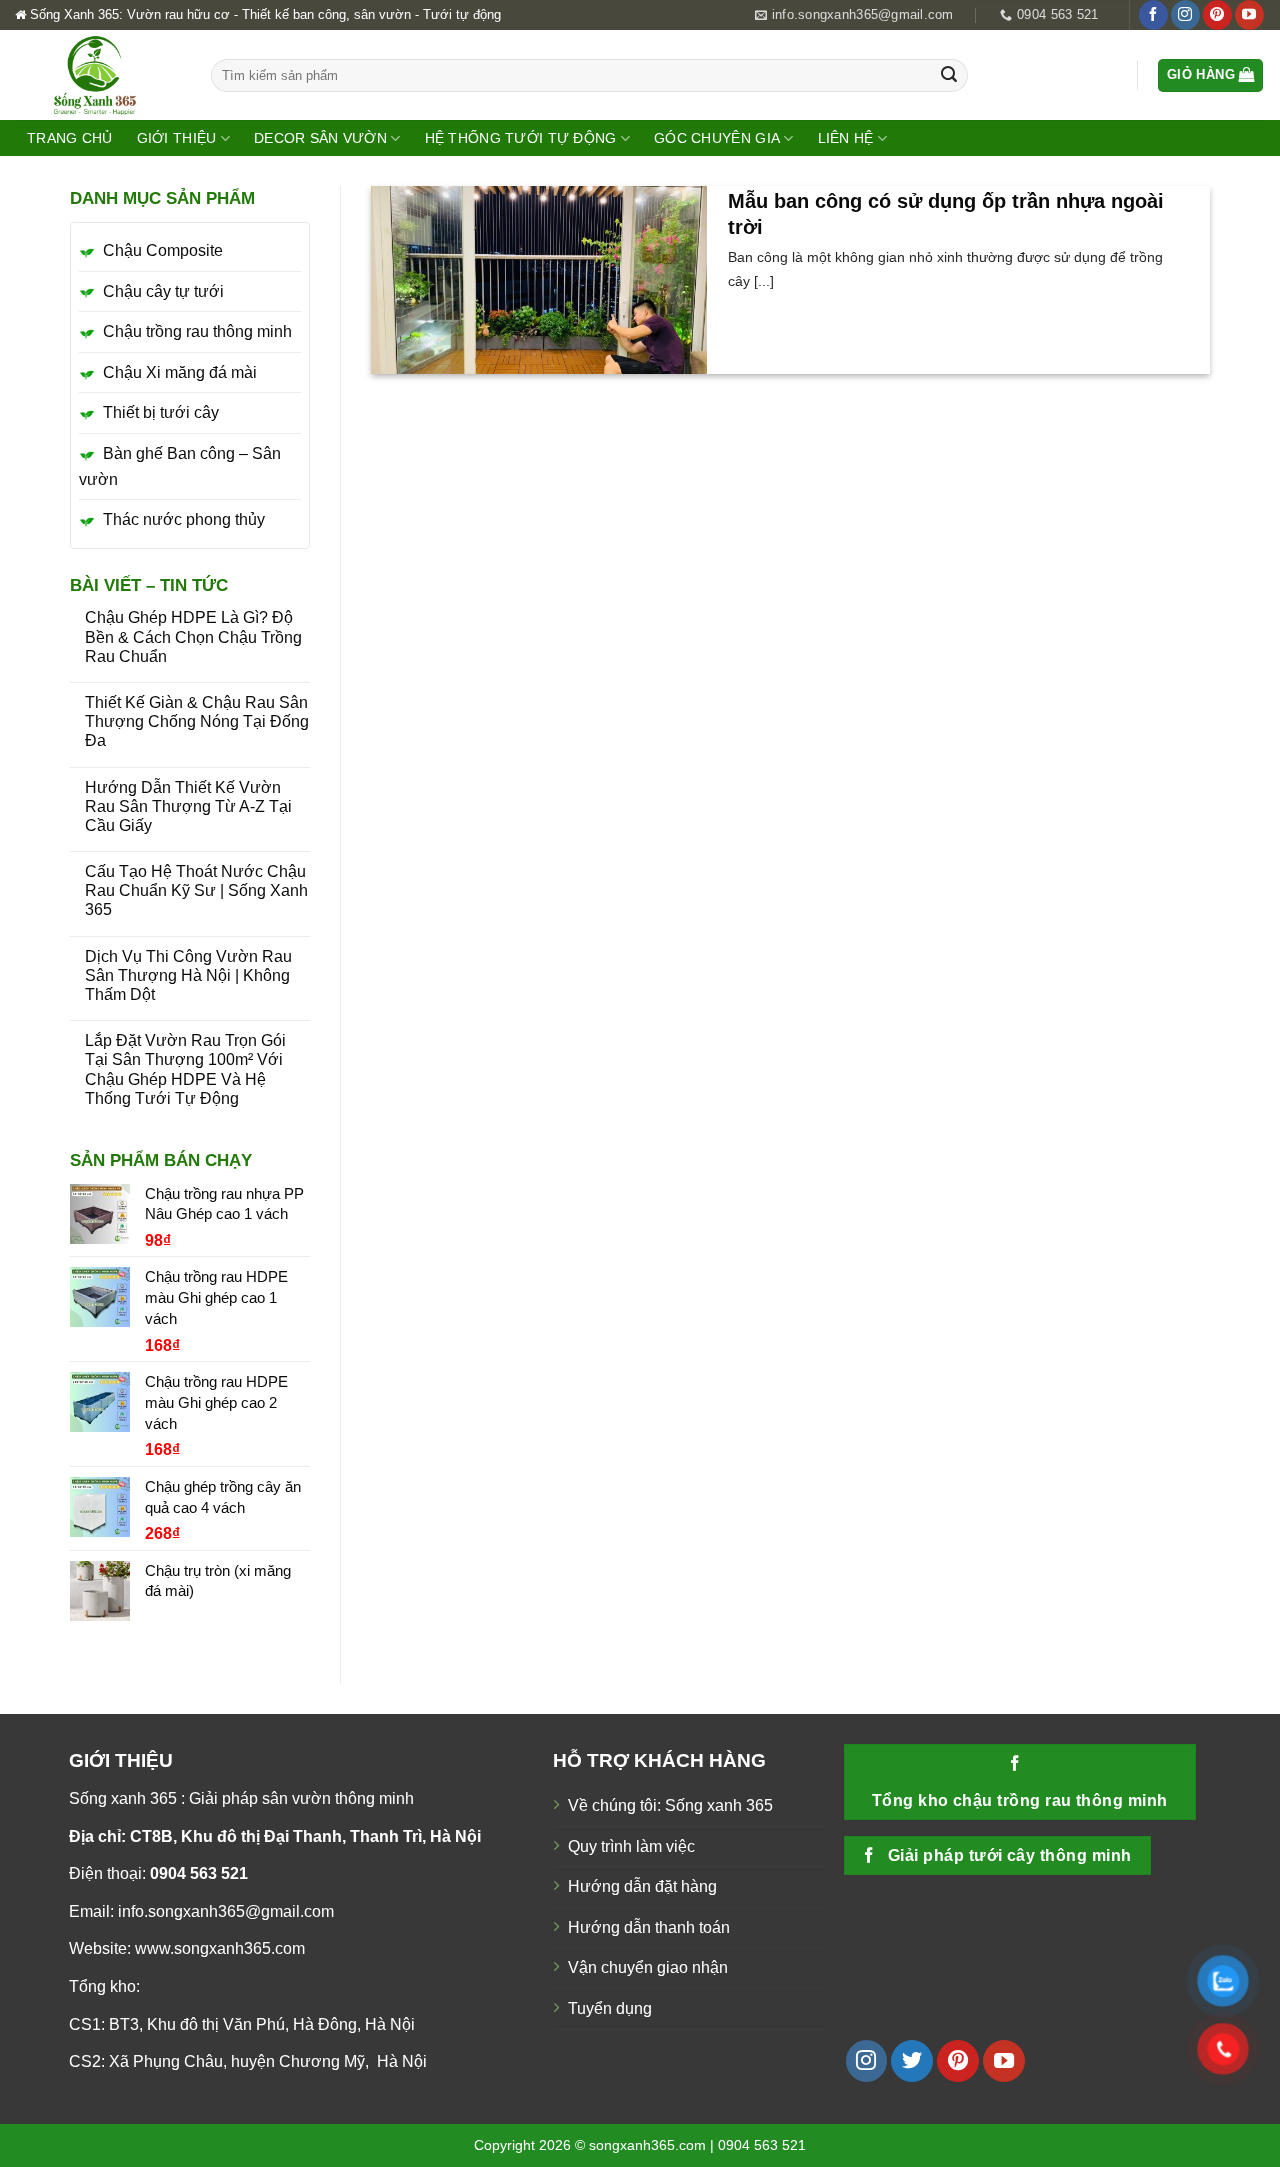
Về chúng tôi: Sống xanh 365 (670, 1805)
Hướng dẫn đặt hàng (642, 1886)
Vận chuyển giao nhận (648, 1967)
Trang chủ (70, 138)
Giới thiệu (177, 138)
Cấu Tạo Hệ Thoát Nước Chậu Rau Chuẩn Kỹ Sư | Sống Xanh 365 (196, 890)
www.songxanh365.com (220, 1948)
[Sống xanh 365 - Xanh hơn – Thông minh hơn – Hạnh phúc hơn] (98, 75)
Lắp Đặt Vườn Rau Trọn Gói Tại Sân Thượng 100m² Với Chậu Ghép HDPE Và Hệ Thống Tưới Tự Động (185, 1069)
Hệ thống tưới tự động (521, 138)
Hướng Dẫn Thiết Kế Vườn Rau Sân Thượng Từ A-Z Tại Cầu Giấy (188, 806)
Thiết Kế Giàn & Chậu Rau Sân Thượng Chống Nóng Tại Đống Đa (197, 721)
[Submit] (949, 76)
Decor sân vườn (320, 138)
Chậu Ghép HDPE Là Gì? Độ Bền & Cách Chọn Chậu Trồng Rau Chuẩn (193, 636)
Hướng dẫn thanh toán (649, 1927)
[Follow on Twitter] (912, 2061)
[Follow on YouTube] (1249, 15)
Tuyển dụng (610, 2008)
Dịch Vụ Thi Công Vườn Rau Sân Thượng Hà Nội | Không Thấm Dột (188, 975)
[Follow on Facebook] (1153, 15)
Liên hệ (846, 138)
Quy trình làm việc (631, 1846)
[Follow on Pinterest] (1217, 15)
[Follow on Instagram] (1185, 15)
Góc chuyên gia (717, 138)
